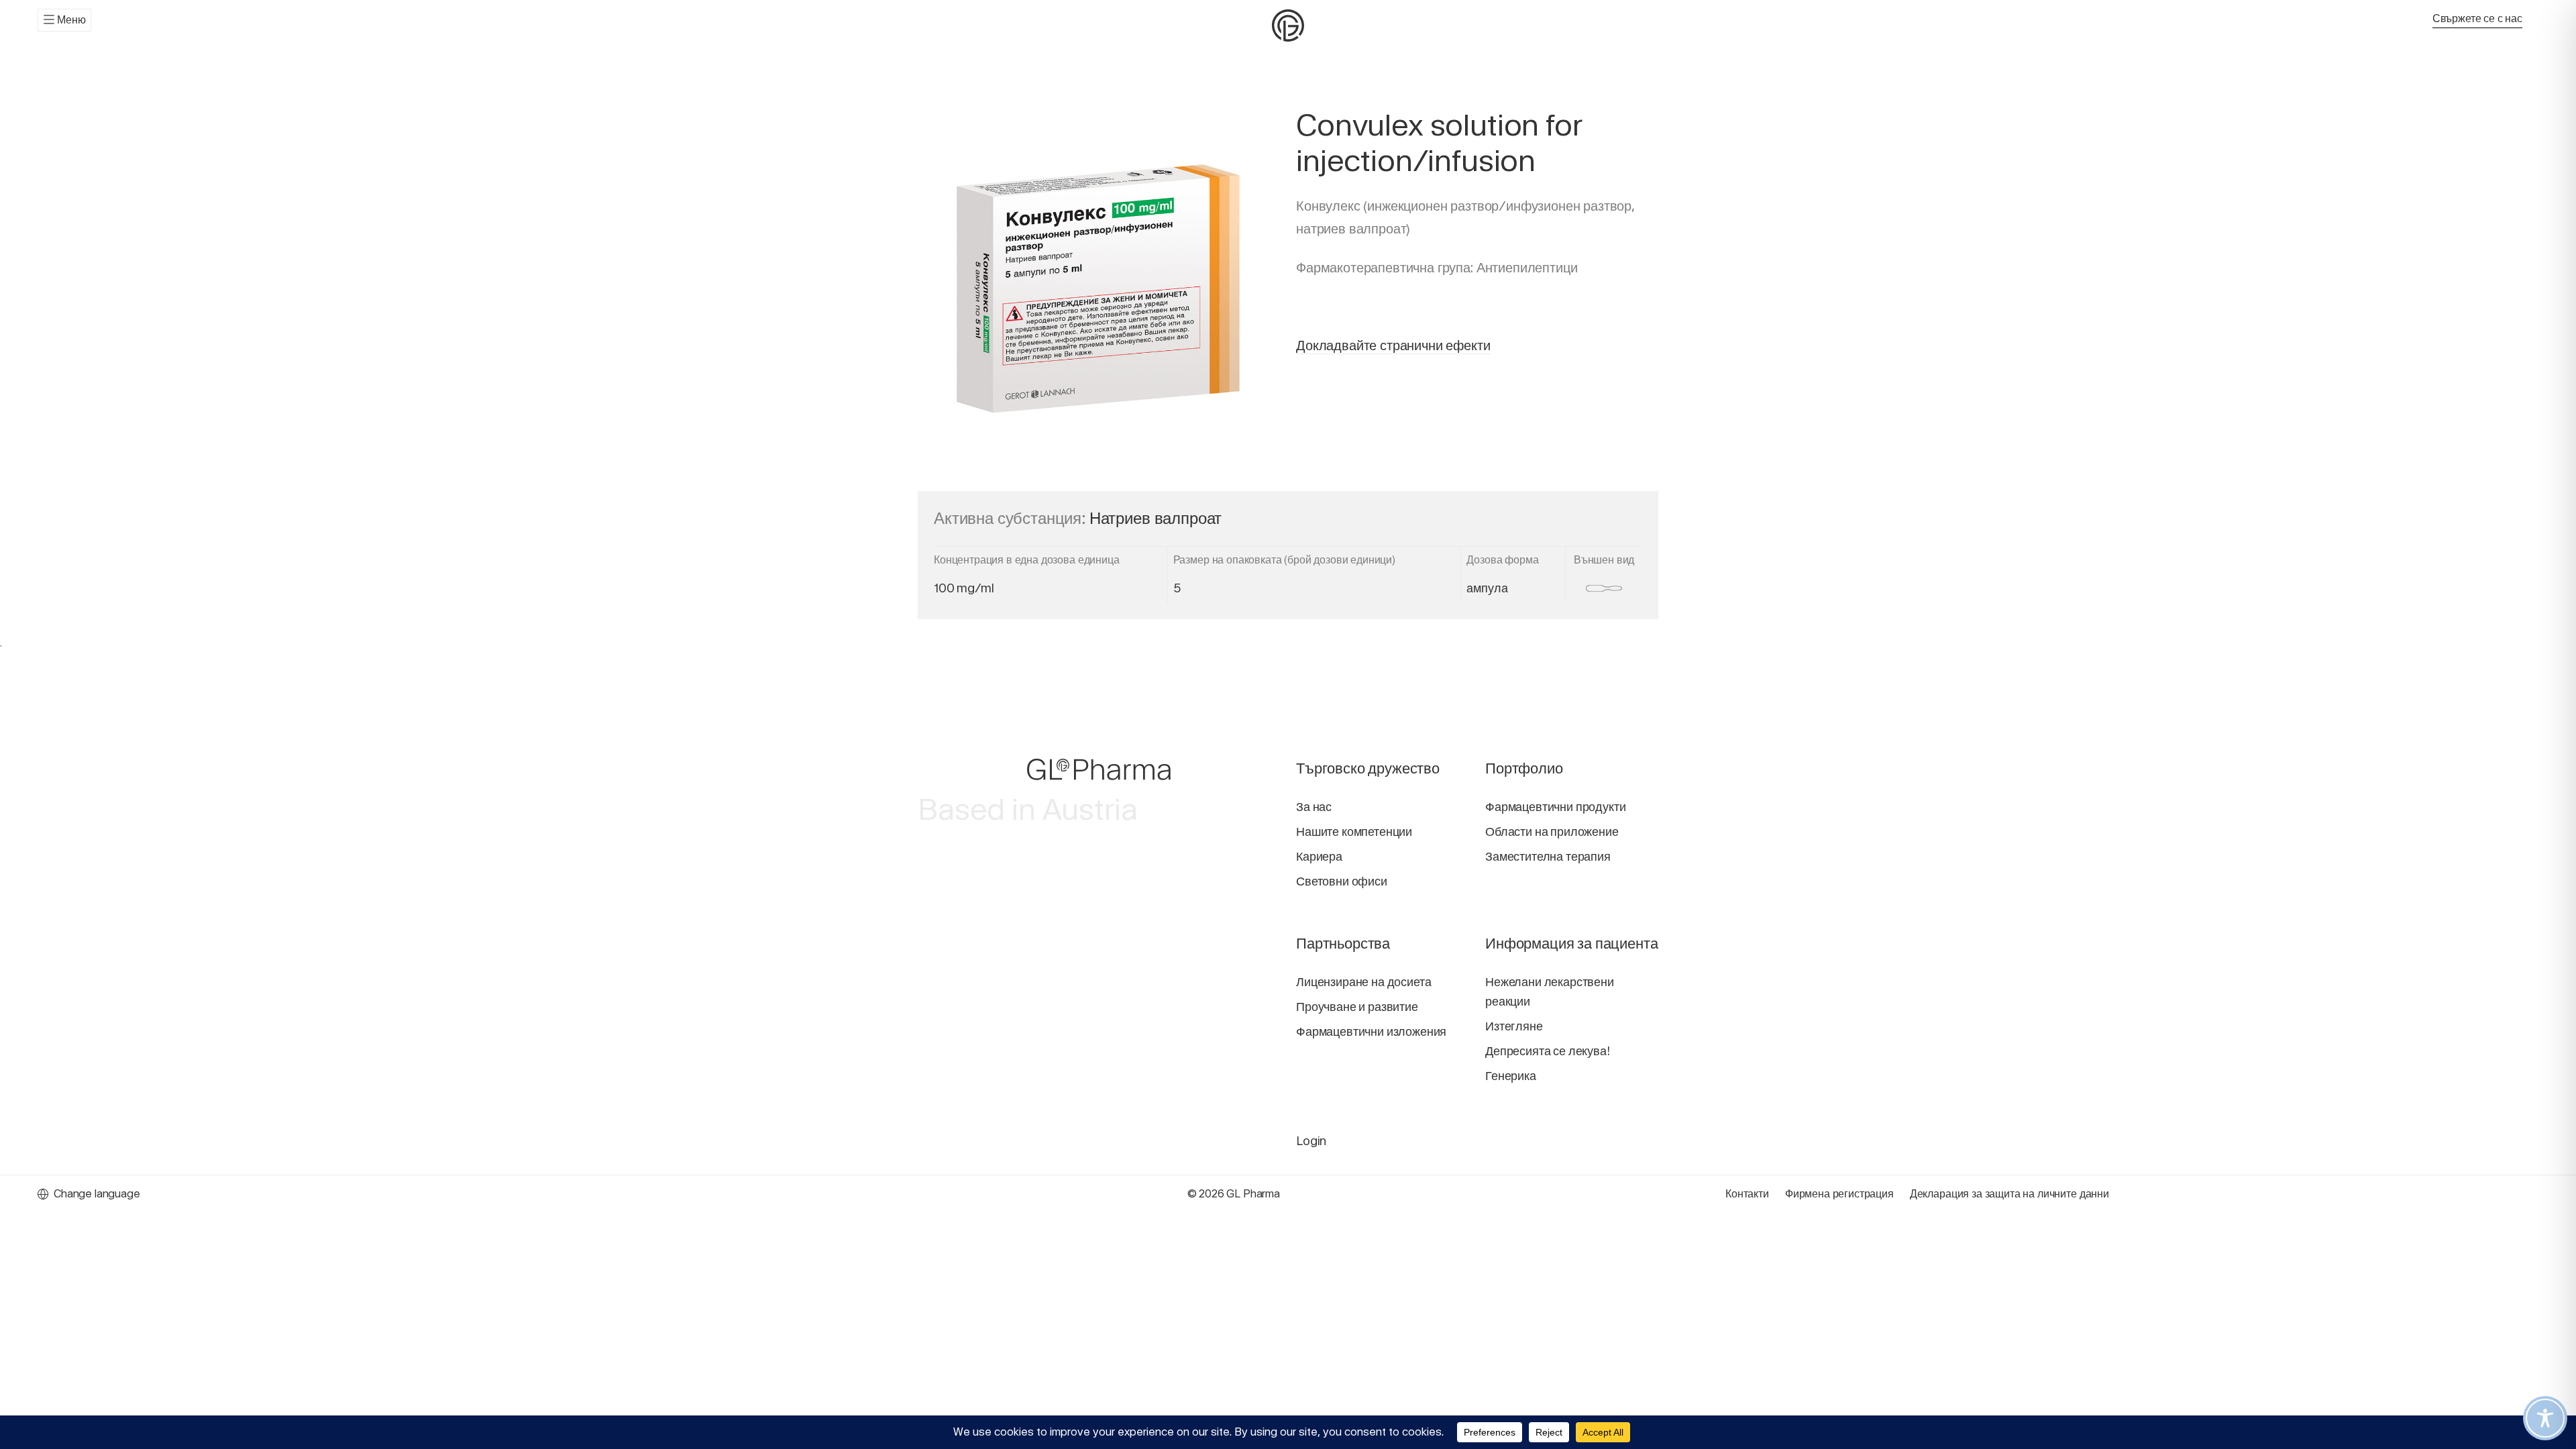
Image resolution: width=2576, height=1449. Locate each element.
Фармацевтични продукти (1555, 807)
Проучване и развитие (1357, 1007)
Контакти (1747, 1194)
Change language (97, 1194)
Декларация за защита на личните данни (2009, 1194)
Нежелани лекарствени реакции (1550, 991)
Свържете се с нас (2477, 18)
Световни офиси (1342, 881)
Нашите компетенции (1354, 831)
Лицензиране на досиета (1363, 982)
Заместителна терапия (1548, 856)
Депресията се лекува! (1548, 1051)
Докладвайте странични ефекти (1393, 345)
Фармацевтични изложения (1371, 1031)
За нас (1314, 807)
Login (1311, 1141)
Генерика (1511, 1076)
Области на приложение (1552, 831)
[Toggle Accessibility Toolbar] (2545, 1418)
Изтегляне (1514, 1026)
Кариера (1319, 856)
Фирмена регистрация (1839, 1194)
